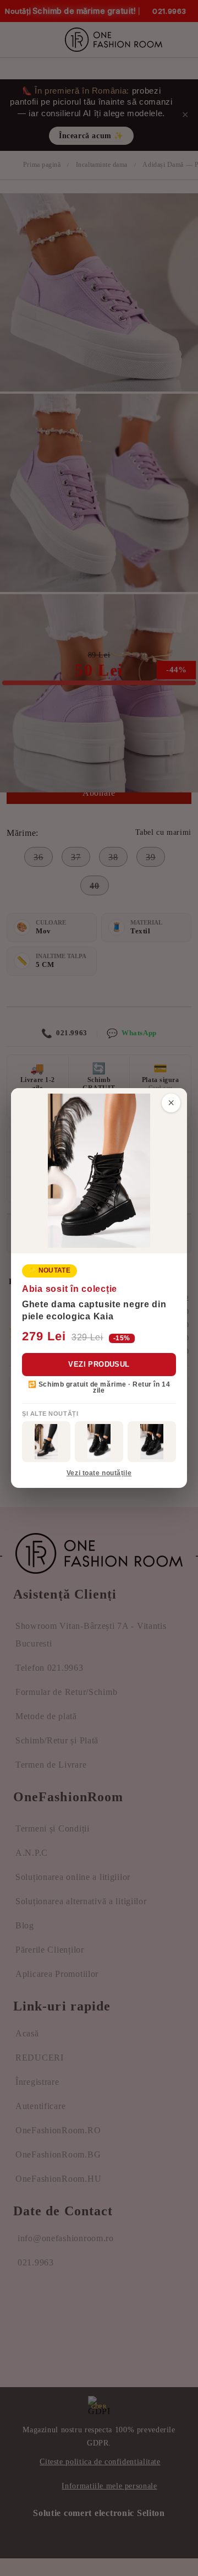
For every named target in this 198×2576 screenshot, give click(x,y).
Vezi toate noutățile (99, 1473)
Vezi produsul (99, 1364)
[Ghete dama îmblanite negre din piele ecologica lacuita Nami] (152, 1442)
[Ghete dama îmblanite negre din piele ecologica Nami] (46, 1442)
